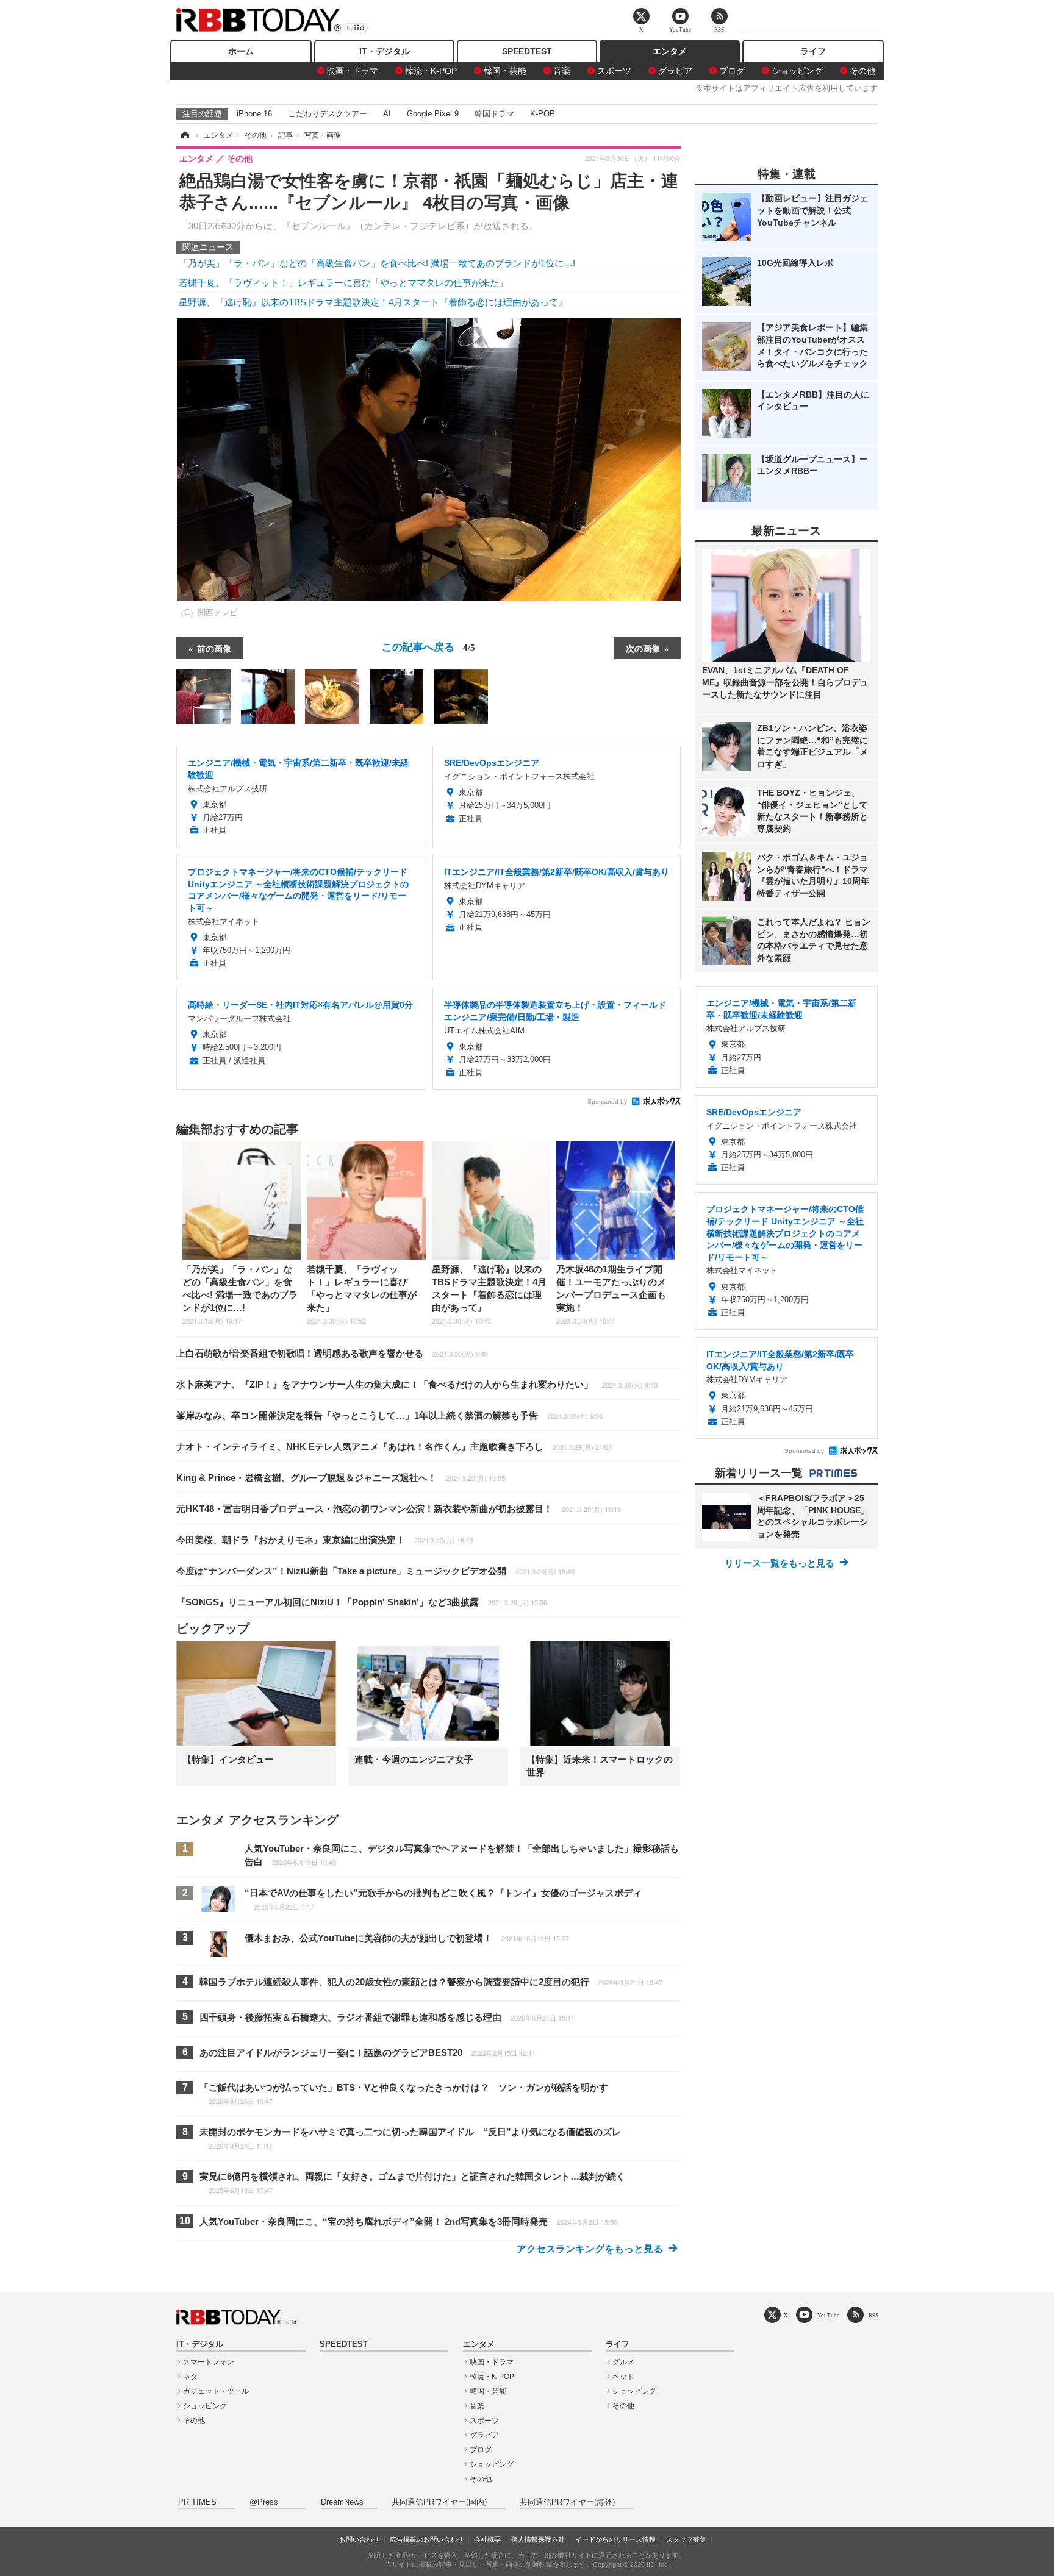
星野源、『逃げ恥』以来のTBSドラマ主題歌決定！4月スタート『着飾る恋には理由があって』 (373, 302)
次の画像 (643, 648)
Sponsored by (607, 1101)
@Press (264, 2502)
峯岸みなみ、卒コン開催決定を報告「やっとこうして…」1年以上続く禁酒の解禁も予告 (389, 1415)
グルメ (623, 2362)
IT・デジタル (385, 51)
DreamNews (342, 2502)
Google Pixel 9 (433, 114)
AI (387, 114)
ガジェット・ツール (216, 2391)
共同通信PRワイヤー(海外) (567, 2502)
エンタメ (670, 51)
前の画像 (214, 648)
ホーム (241, 51)
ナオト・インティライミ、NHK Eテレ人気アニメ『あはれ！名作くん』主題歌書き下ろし (394, 1447)
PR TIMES (197, 2502)
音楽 (562, 71)
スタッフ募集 (686, 2539)
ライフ (813, 51)
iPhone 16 (254, 114)
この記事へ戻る (428, 646)
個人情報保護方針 (538, 2539)
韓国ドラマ (494, 114)
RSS (873, 2315)
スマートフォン (209, 2362)
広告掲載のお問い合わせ (427, 2539)
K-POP (543, 114)
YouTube (828, 2315)
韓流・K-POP (431, 71)
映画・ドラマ (353, 71)
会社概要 (487, 2539)
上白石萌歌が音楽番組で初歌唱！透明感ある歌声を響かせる (332, 1353)
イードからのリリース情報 (615, 2539)
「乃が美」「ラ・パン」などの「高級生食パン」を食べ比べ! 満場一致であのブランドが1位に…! (377, 263)
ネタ (190, 2377)
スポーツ (614, 71)
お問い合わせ (359, 2539)
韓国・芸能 (505, 71)
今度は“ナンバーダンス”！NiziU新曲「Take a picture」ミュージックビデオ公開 (375, 1571)
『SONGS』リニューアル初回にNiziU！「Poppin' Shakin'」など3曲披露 (362, 1602)
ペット (623, 2377)
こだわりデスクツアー (328, 114)
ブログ (732, 71)
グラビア (675, 71)
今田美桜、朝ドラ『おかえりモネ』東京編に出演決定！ (325, 1540)
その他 (862, 71)
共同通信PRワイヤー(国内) (439, 2502)
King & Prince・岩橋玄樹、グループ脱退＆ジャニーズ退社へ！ (341, 1478)
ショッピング (797, 71)
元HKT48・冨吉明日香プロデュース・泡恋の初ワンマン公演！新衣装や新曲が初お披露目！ (399, 1509)
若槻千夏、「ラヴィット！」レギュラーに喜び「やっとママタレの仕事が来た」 (343, 283)
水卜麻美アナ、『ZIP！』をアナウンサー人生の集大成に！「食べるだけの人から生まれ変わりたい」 (417, 1384)
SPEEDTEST (527, 51)
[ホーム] (184, 135)
